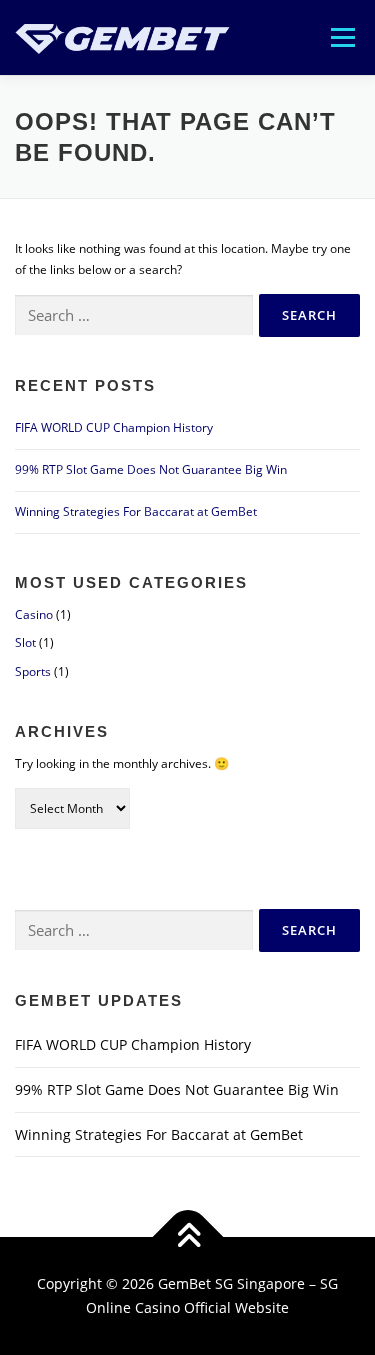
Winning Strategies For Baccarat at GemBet (136, 511)
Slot (25, 642)
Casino (34, 614)
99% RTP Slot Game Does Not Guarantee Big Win (151, 469)
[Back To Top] (187, 1237)
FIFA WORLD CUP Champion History (114, 427)
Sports (33, 671)
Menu (341, 37)
